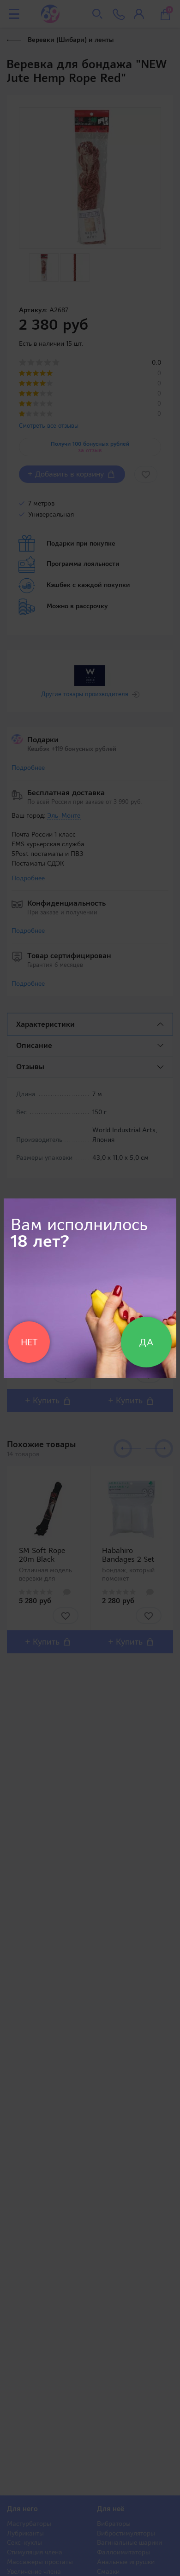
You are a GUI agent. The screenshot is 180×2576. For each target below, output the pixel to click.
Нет (29, 1342)
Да (146, 1342)
